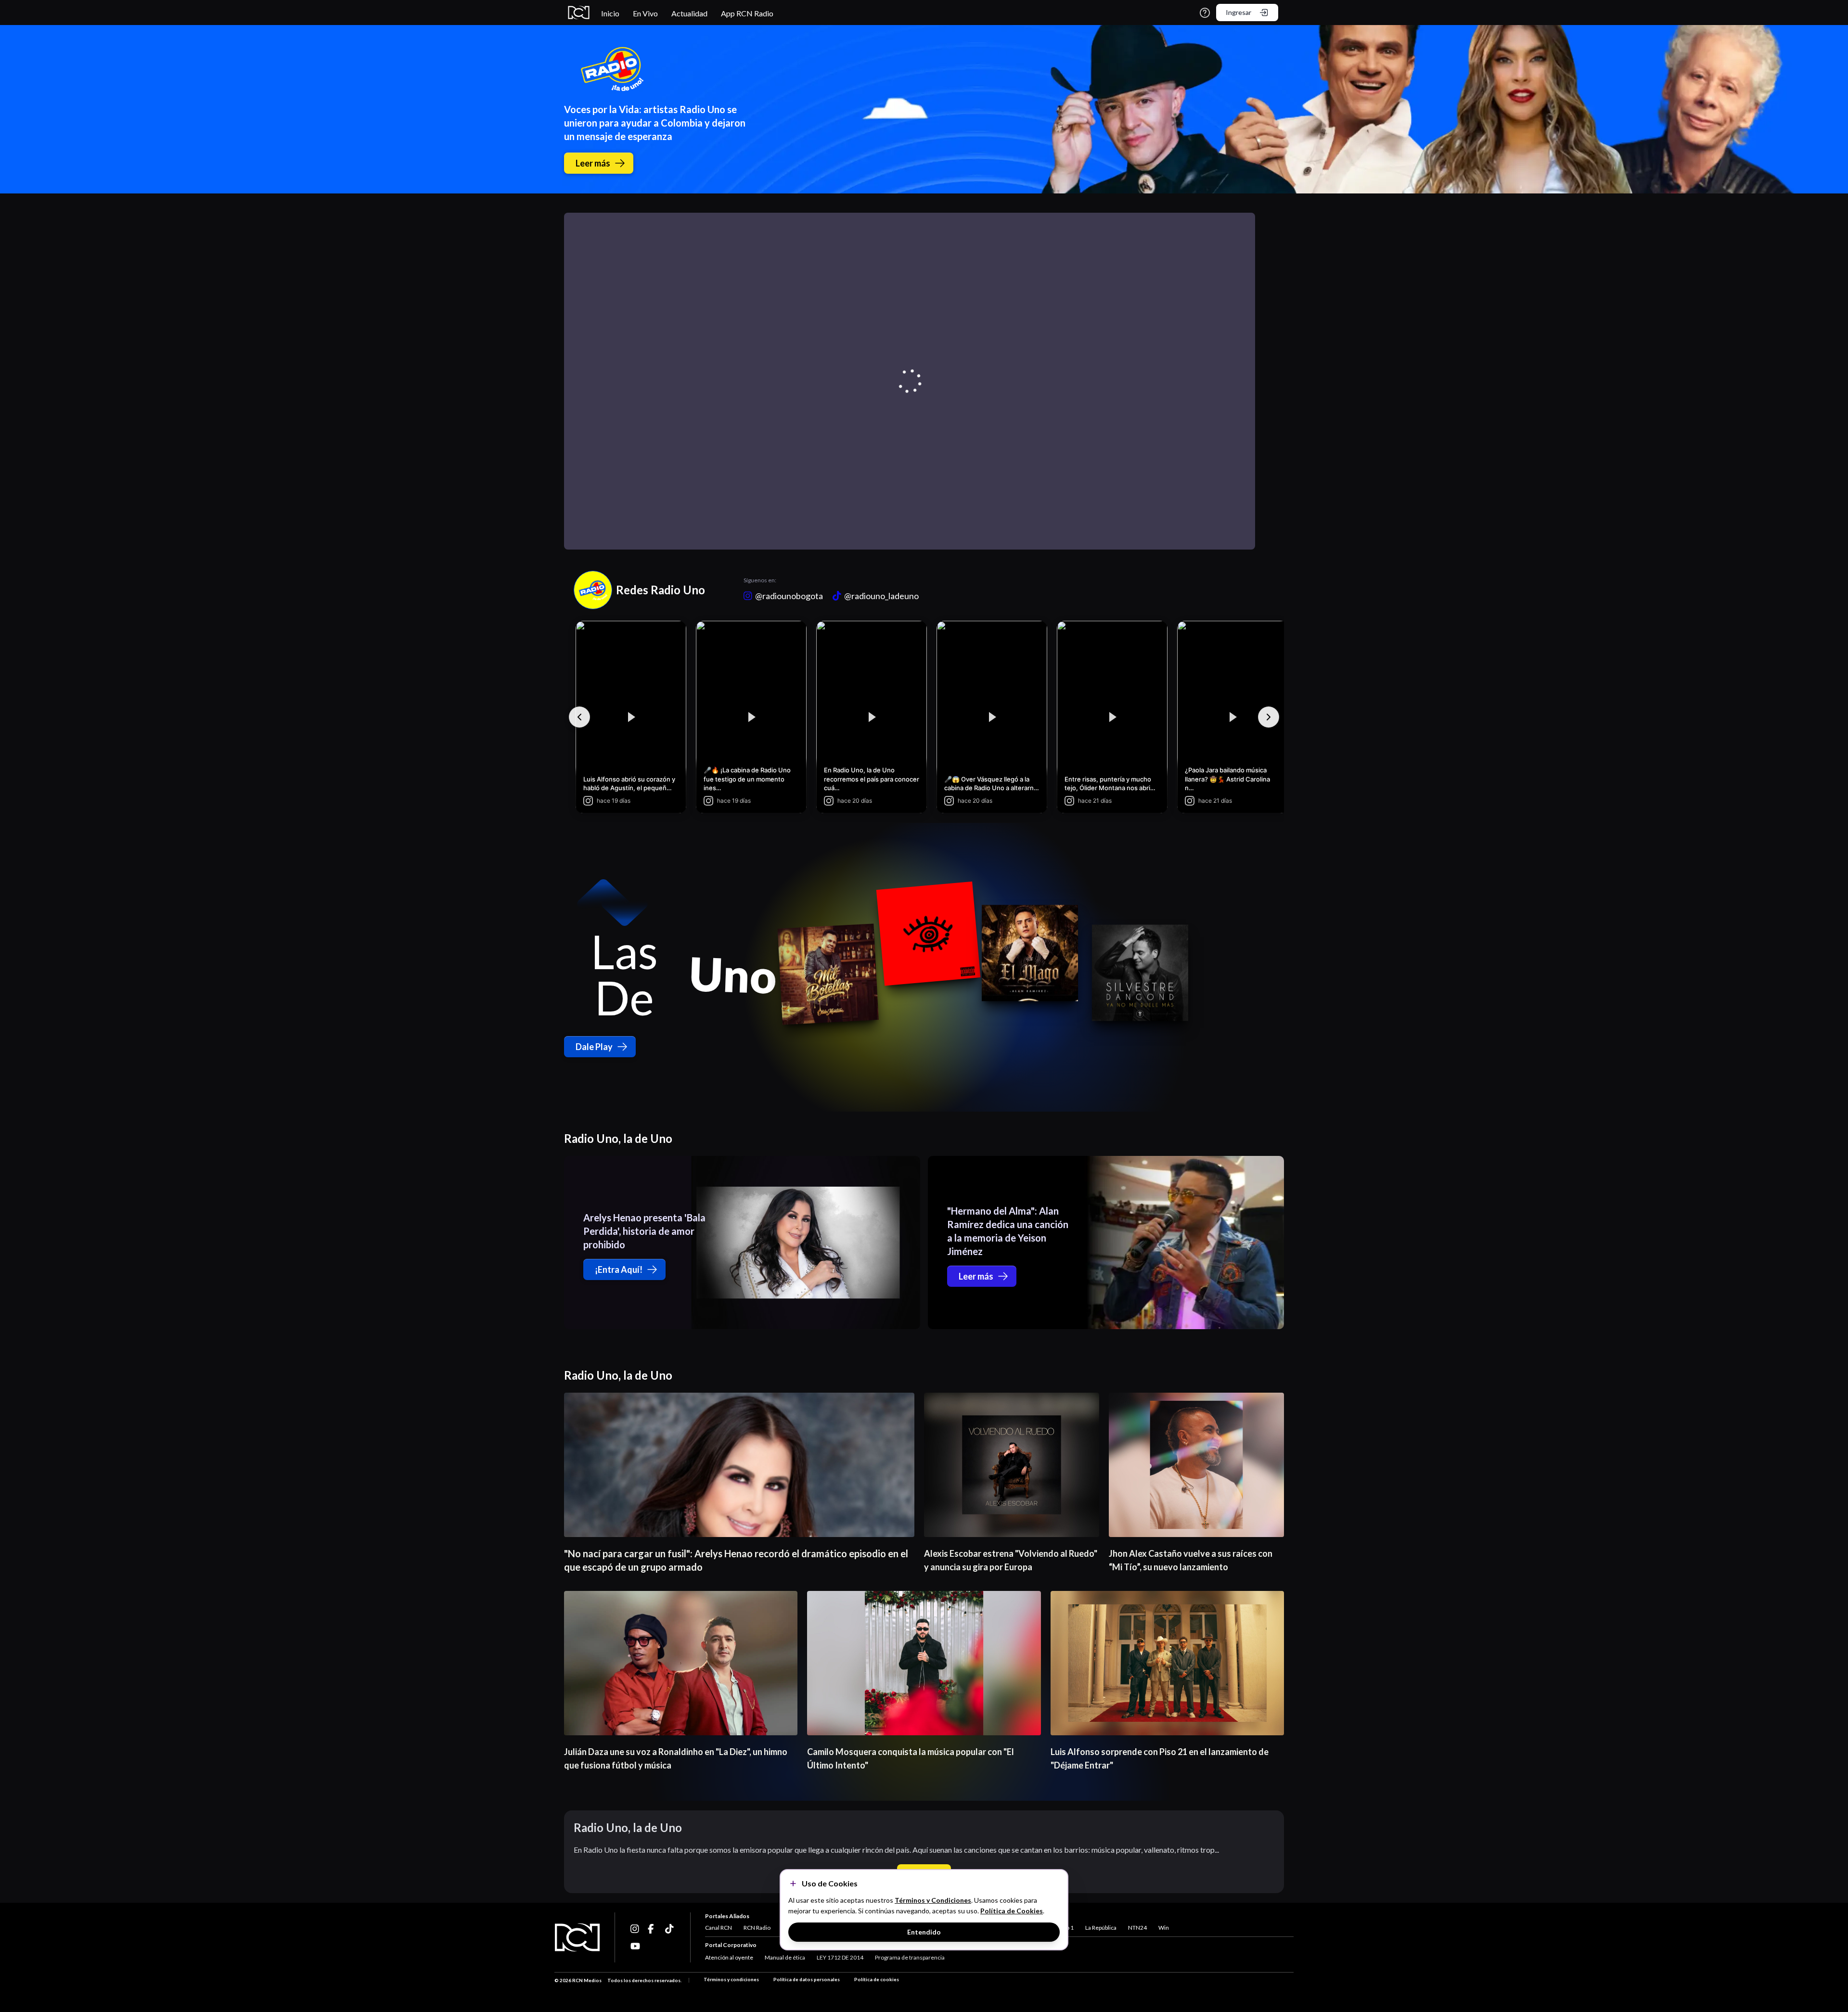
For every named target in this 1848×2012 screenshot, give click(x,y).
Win (1164, 1928)
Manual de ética (785, 1957)
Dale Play (594, 1047)
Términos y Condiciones (933, 1900)
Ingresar (1238, 12)
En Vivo (645, 13)
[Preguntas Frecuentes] (1205, 13)
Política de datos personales (807, 1979)
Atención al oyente (729, 1957)
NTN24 (1137, 1928)
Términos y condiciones (731, 1979)
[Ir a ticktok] (635, 1929)
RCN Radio (757, 1928)
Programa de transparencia (910, 1957)
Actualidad (689, 13)
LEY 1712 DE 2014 (840, 1957)
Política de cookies (877, 1979)
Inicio (610, 13)
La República (1101, 1928)
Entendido (924, 1932)
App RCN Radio (747, 13)
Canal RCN (719, 1928)
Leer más (593, 163)
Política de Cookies (1012, 1911)
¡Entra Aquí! (619, 1269)
